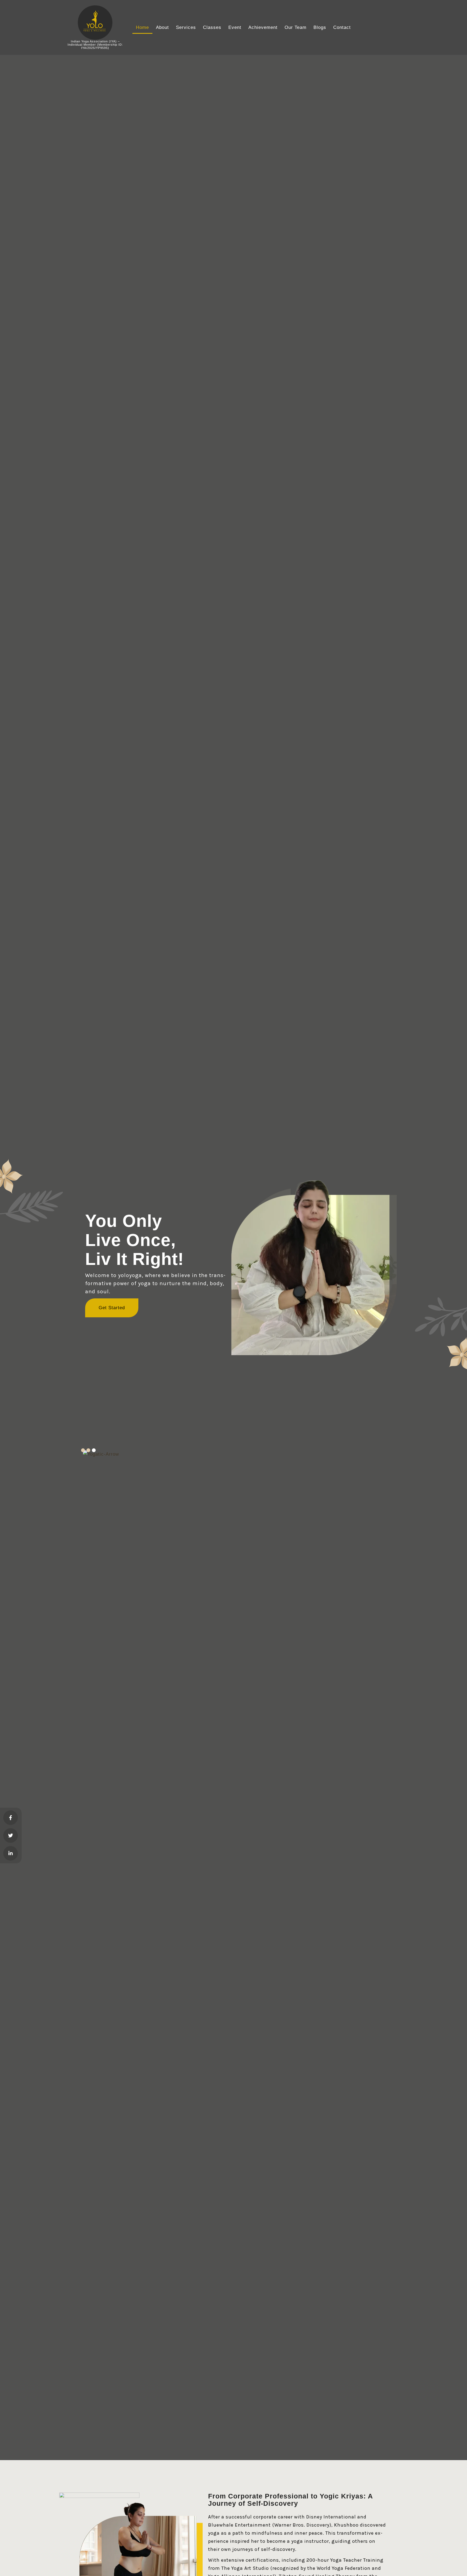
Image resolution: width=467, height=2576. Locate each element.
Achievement (263, 27)
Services (186, 27)
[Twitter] (11, 1835)
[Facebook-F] (11, 1818)
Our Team (296, 27)
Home (142, 27)
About (162, 27)
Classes (212, 27)
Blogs (320, 27)
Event (235, 27)
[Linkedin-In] (11, 1853)
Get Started (112, 1308)
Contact (342, 27)
